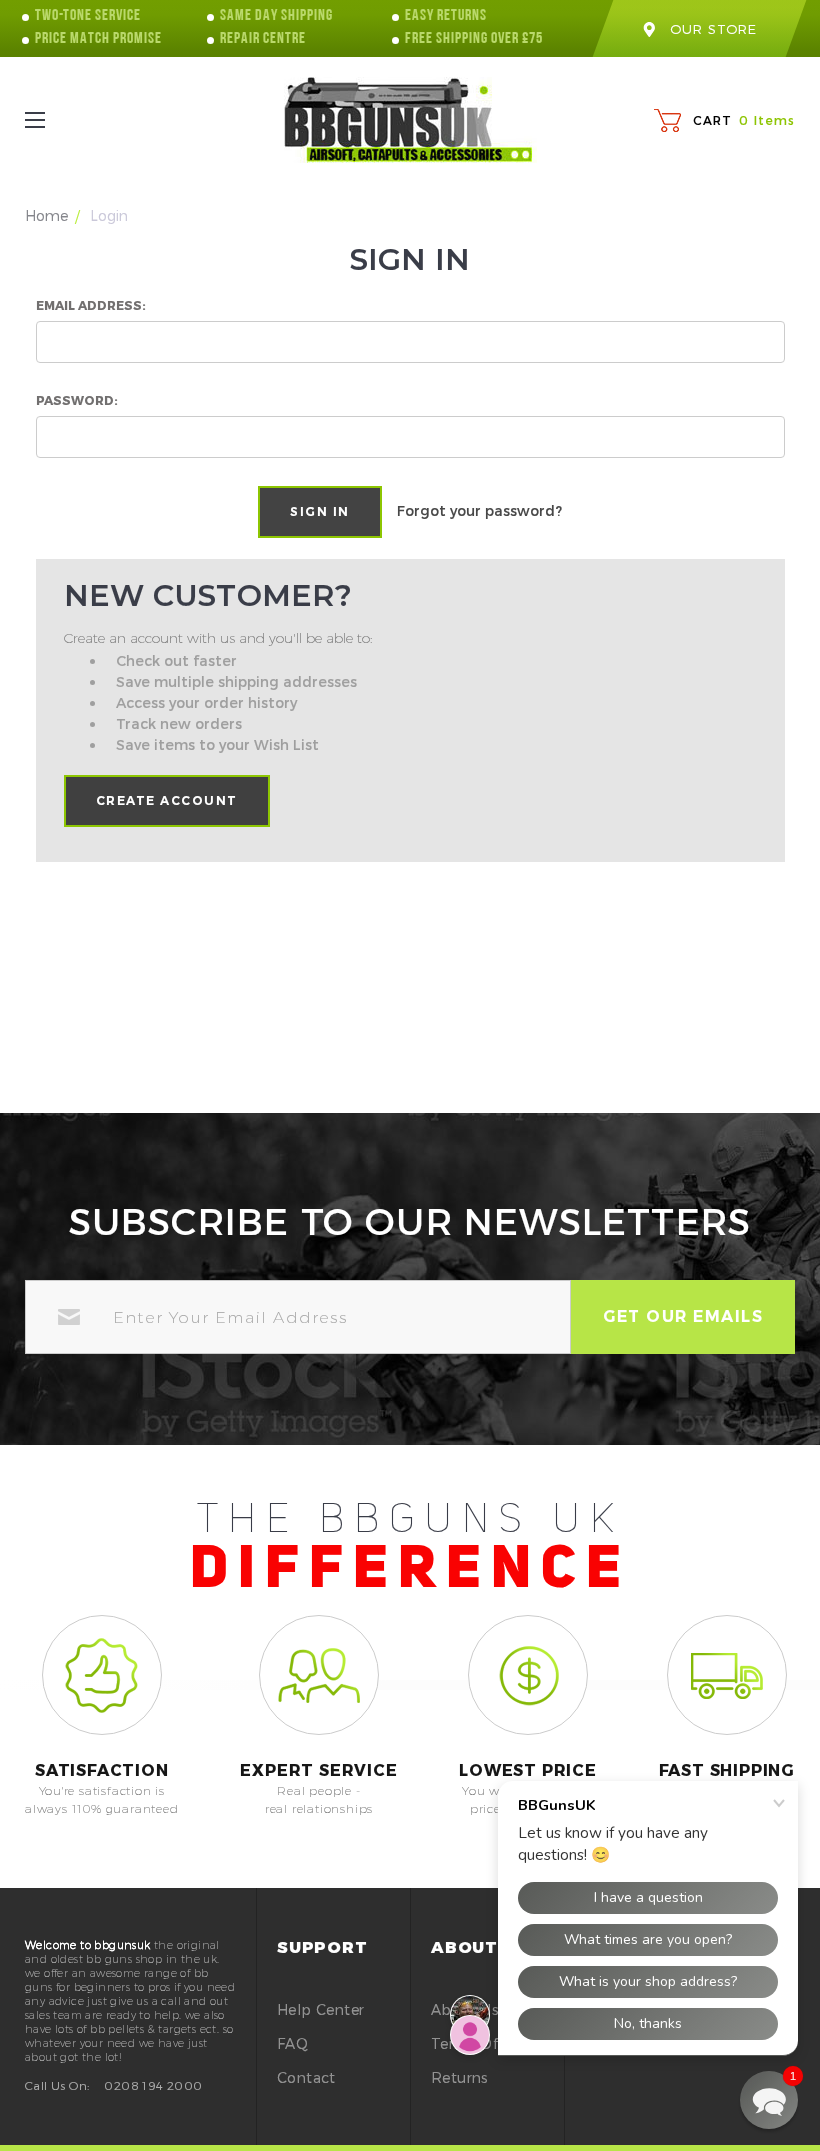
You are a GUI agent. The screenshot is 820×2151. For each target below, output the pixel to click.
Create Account (167, 800)
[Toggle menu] (52, 120)
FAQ (292, 2043)
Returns (459, 2077)
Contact (306, 2077)
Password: (77, 400)
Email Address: (91, 305)
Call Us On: (57, 2085)
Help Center (320, 2009)
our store (712, 29)
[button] (769, 2100)
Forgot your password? (479, 510)
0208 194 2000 (153, 2085)
